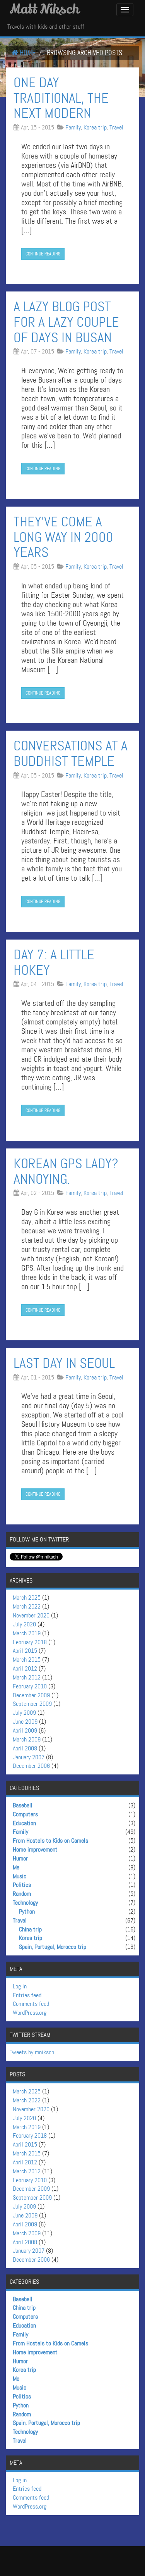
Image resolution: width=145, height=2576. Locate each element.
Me (16, 1867)
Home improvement (35, 1849)
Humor (20, 1858)
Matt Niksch (44, 9)
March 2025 (27, 1597)
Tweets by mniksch (32, 2052)
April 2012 (25, 1668)
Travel (116, 127)
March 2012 (27, 1677)
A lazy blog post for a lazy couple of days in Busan (66, 322)
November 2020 (31, 1615)
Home (27, 53)
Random (22, 1894)
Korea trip (95, 127)
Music (20, 1876)
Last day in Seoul (64, 1363)
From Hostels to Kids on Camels (50, 1841)
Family (73, 127)
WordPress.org (30, 2013)
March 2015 (27, 1660)
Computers (25, 1814)
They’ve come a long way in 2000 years (63, 537)
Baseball (23, 1805)
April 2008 (25, 1748)
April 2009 (25, 1730)
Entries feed (27, 1995)
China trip (30, 1929)
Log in (20, 1986)
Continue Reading (43, 254)
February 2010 (30, 1686)
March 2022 (27, 1606)
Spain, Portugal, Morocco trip (53, 1947)
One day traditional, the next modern (61, 98)
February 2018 (30, 1642)
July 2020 (24, 1624)
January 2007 (29, 1757)
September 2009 (32, 1704)
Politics (22, 1885)
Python (27, 1911)
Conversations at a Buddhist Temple (71, 753)
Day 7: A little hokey (54, 962)
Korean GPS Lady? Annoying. (66, 1171)
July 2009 (24, 1713)
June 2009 (25, 1722)
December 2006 (31, 1766)
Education (24, 1823)
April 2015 (25, 1651)
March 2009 (27, 1739)
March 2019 (27, 1633)
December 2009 (31, 1695)
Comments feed (31, 2004)
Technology (25, 1903)
